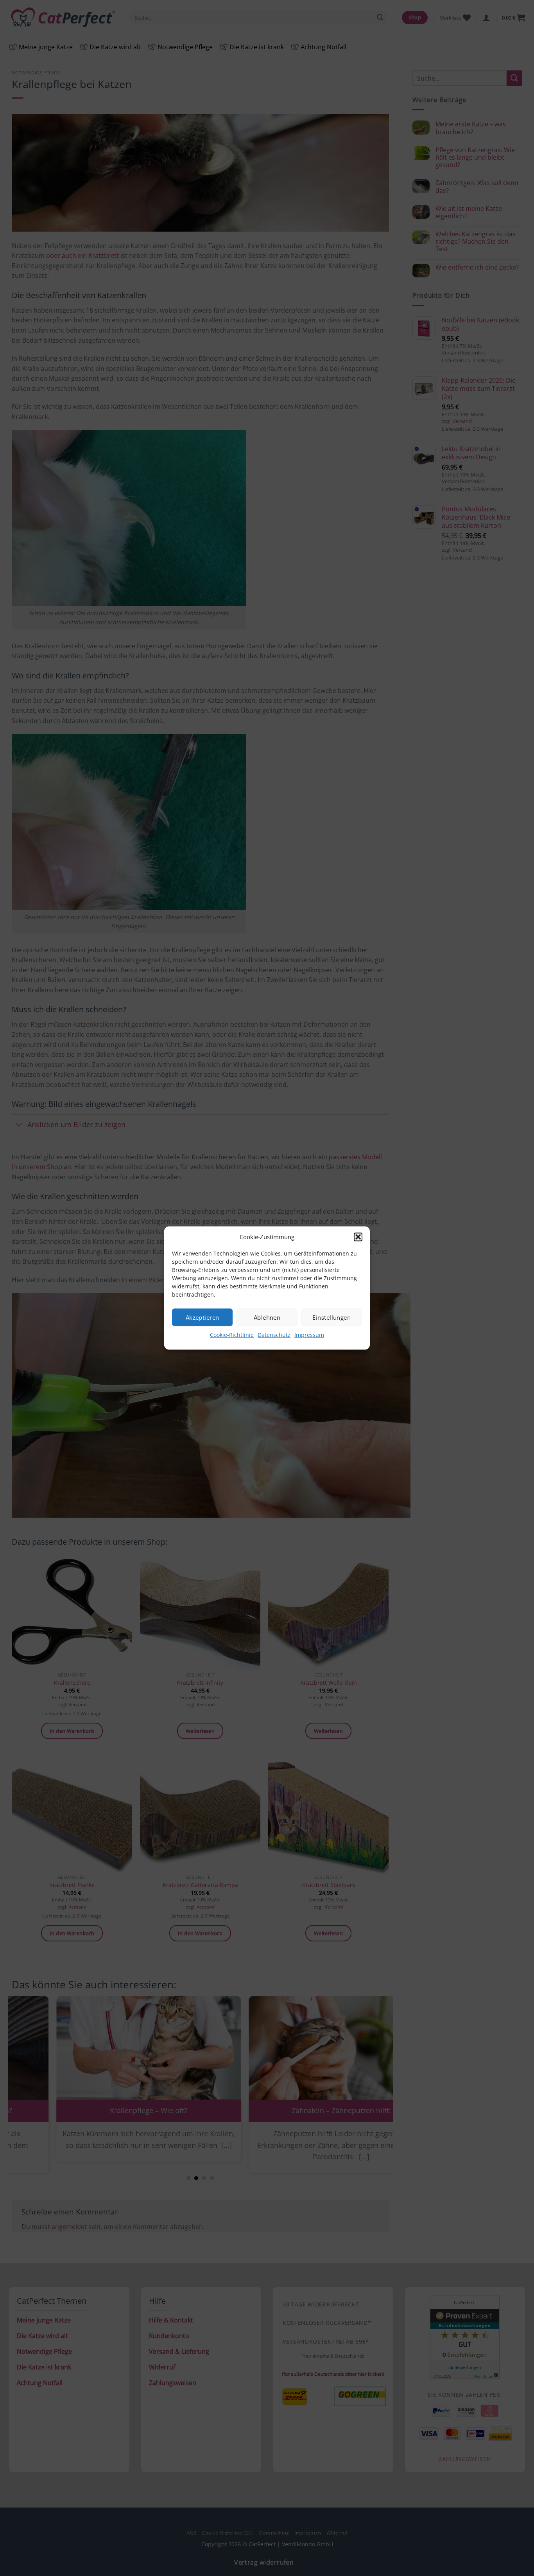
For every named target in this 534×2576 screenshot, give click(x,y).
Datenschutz (274, 1335)
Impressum (309, 1335)
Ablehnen (267, 1317)
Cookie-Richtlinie (232, 1335)
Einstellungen (332, 1317)
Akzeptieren (202, 1317)
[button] (358, 1237)
